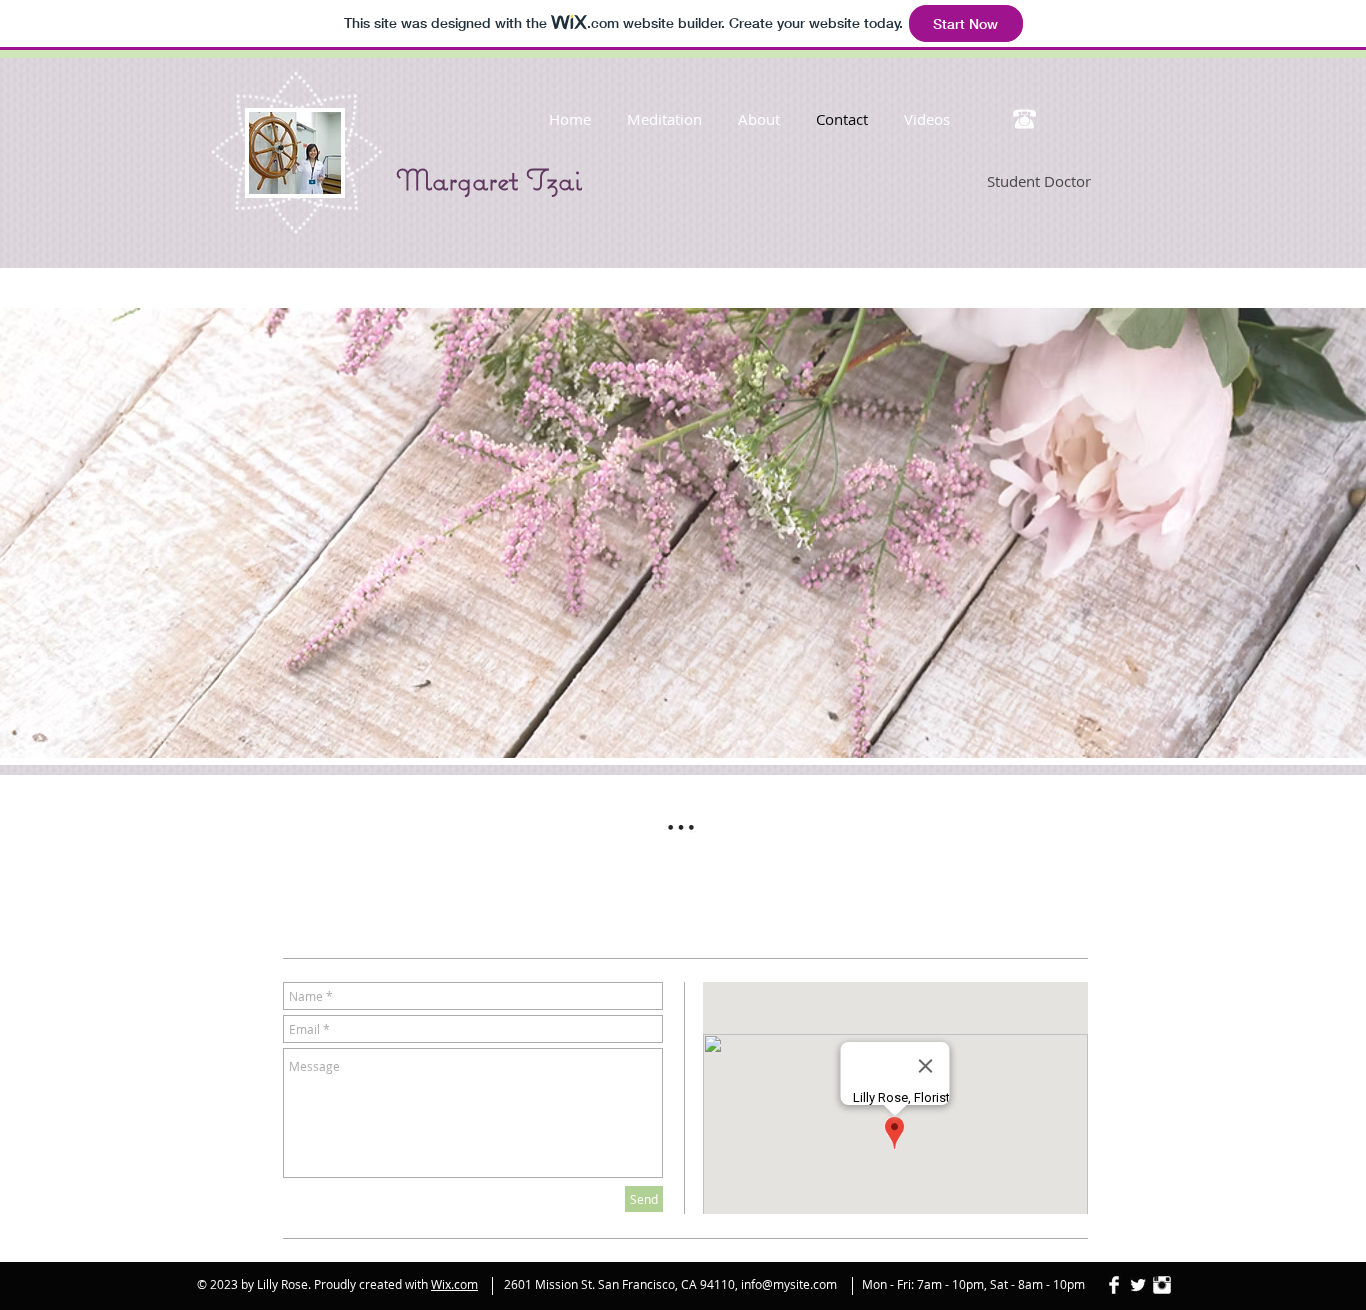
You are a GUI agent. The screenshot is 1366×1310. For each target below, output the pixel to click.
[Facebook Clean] (1114, 1285)
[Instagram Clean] (1162, 1285)
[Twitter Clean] (1138, 1285)
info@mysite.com (789, 1284)
